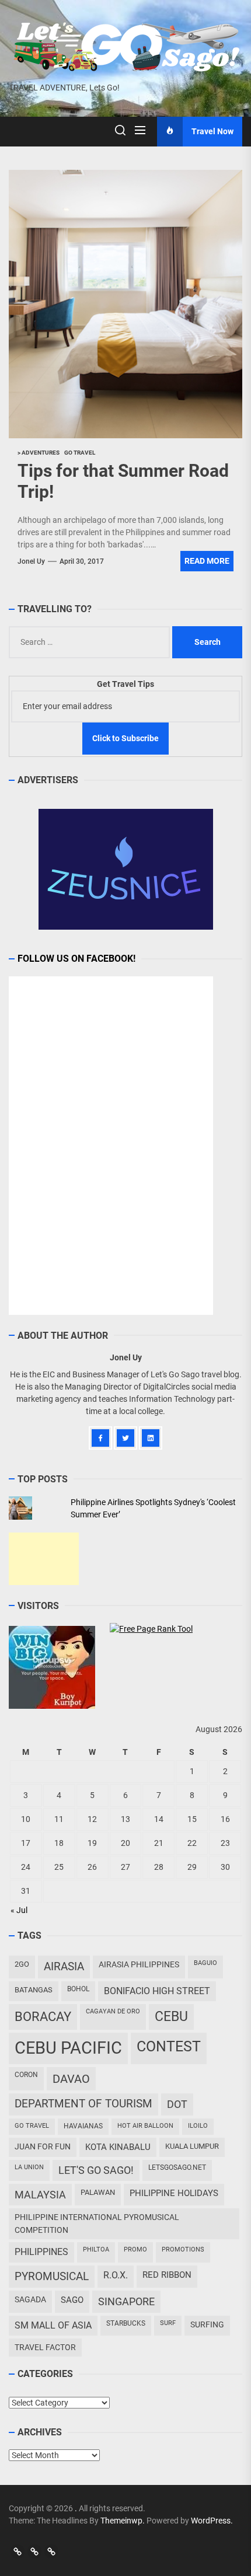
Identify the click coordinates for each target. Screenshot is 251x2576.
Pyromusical (52, 2276)
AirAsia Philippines (139, 1964)
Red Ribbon (167, 2275)
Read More (207, 561)
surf (168, 2323)
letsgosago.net (177, 2167)
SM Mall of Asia (53, 2325)
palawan (98, 2192)
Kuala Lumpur (192, 2146)
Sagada (30, 2299)
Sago (72, 2300)
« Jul (19, 1910)
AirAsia (64, 1966)
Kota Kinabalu (118, 2147)
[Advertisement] (44, 1559)
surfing (207, 2324)
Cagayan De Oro (113, 2011)
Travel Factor (45, 2347)
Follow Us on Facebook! (76, 959)
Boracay (43, 2017)
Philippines (41, 2252)
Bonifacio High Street (157, 1991)
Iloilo (198, 2126)
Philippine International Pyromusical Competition (97, 2223)
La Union (29, 2167)
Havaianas (83, 2126)
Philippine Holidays (174, 2193)
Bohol (78, 1989)
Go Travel (32, 2126)
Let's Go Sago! (96, 2170)
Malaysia (40, 2195)
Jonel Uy (31, 561)
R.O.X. (116, 2275)
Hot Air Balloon (145, 2126)
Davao (71, 2079)
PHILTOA (96, 2249)
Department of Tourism (83, 2104)
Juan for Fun (43, 2146)
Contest (169, 2046)
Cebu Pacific (68, 2048)
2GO (22, 1964)
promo (135, 2249)
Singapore (126, 2301)
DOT (177, 2104)
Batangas (34, 1990)
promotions (183, 2249)
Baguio (205, 1963)
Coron (26, 2075)
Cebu (171, 2017)
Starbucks (126, 2323)
